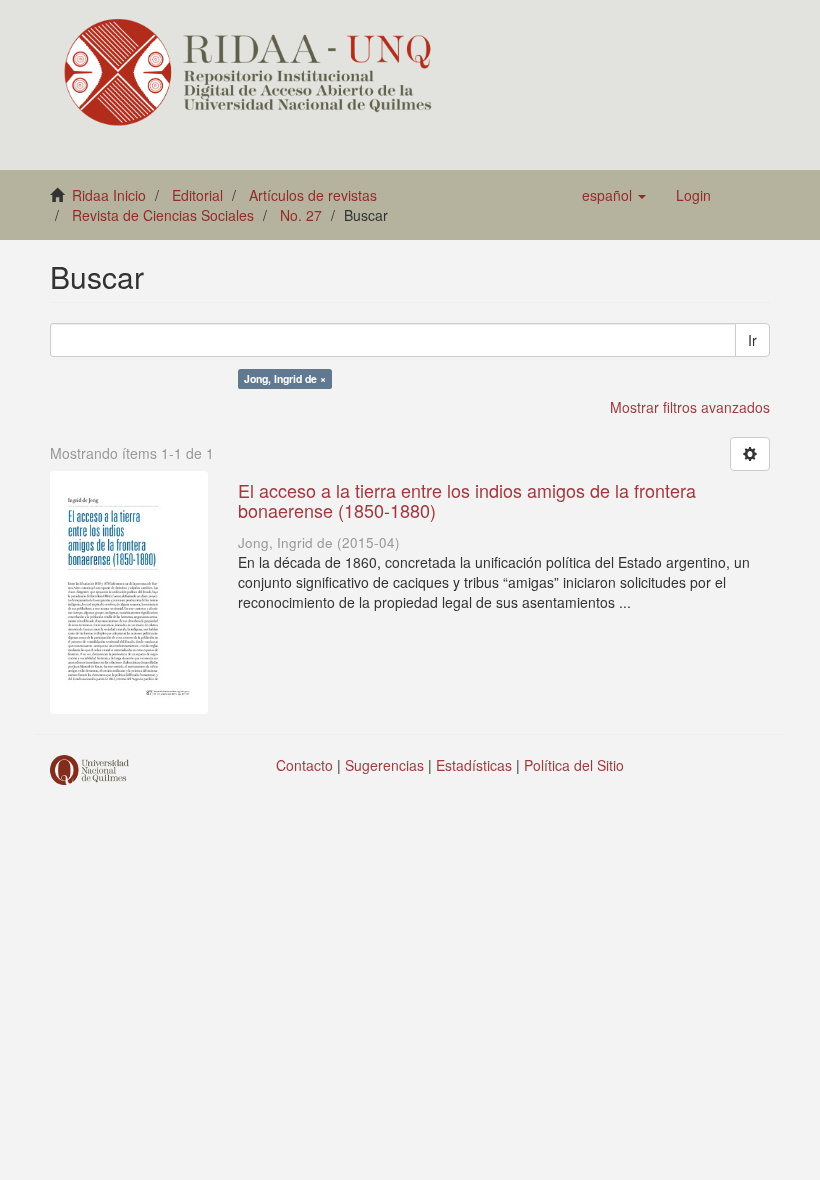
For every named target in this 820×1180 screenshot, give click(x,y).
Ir (752, 340)
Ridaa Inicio (109, 195)
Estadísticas (474, 765)
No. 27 (301, 215)
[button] (614, 195)
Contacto (304, 765)
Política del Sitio (574, 765)
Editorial (197, 195)
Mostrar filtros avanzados (690, 407)
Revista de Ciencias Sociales (163, 215)
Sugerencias (384, 765)
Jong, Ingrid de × (285, 378)
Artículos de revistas (313, 195)
